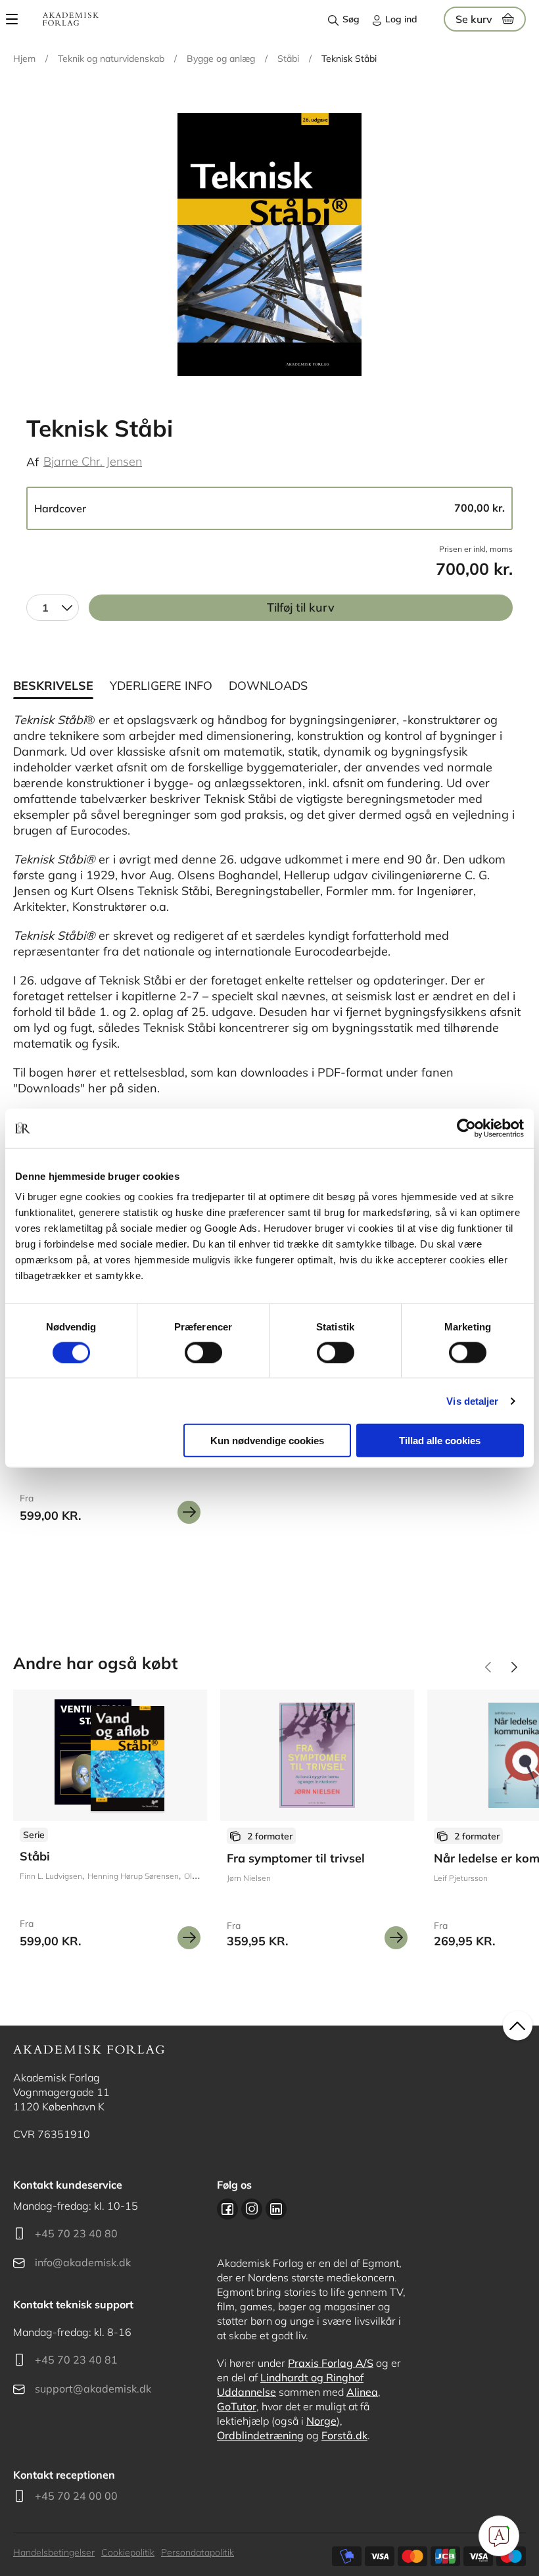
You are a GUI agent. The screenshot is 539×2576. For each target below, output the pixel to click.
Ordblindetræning (260, 2435)
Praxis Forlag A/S (331, 2363)
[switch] (203, 1352)
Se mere (189, 1512)
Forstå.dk (344, 2435)
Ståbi (288, 59)
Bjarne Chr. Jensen (93, 461)
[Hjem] (71, 19)
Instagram (252, 2209)
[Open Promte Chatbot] (499, 2536)
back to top (518, 2026)
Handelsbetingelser (54, 2552)
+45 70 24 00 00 (76, 2496)
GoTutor (237, 2406)
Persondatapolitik (198, 2552)
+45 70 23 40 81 (76, 2360)
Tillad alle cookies (440, 1441)
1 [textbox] (45, 608)
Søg (351, 19)
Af (33, 462)
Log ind (401, 19)
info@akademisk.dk (83, 2262)
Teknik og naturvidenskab (111, 59)
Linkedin (276, 2209)
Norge (321, 2421)
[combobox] (53, 608)
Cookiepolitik (128, 2552)
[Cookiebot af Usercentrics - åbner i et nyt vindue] (466, 1128)
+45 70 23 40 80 (76, 2233)
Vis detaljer (472, 1400)
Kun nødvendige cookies (267, 1441)
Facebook (227, 2209)
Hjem (24, 59)
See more (317, 1824)
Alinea (362, 2392)
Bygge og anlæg (221, 59)
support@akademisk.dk (93, 2389)
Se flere (110, 1824)
